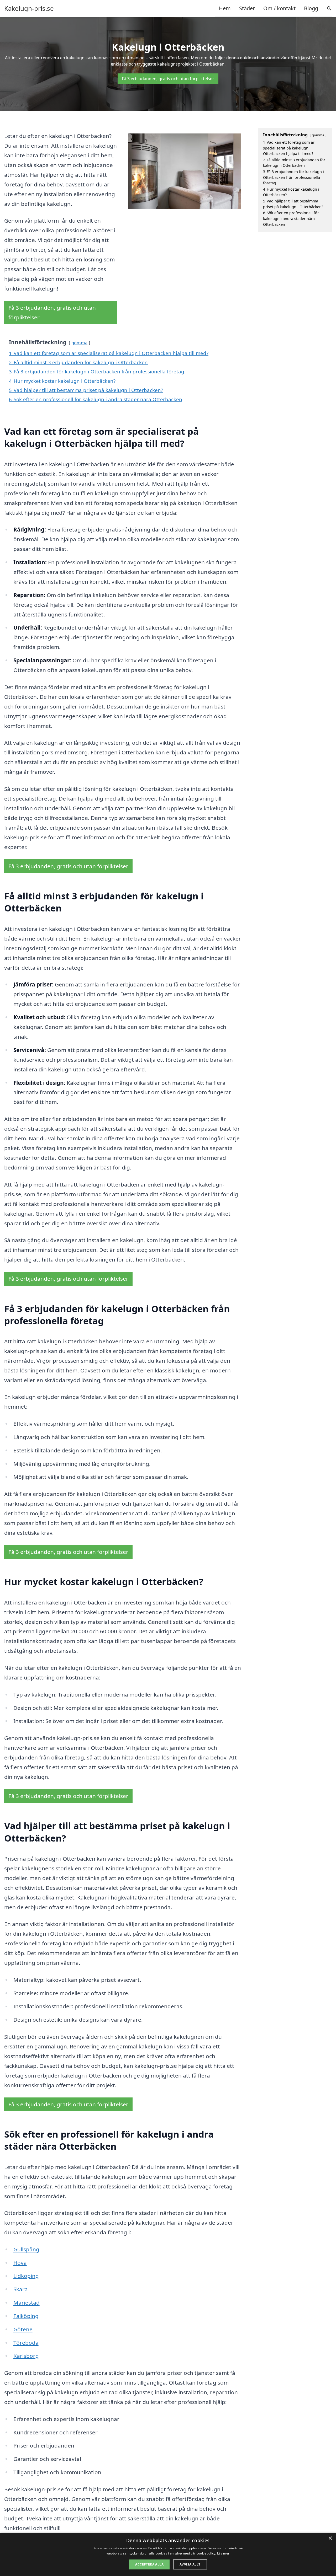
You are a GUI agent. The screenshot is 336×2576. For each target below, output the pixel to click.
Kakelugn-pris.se (29, 8)
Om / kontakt (279, 8)
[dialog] (168, 2554)
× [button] (330, 2538)
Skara (21, 2289)
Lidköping (26, 2276)
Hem (225, 8)
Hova (20, 2263)
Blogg (311, 8)
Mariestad (27, 2303)
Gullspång (26, 2249)
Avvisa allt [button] (190, 2564)
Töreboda (26, 2343)
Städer (247, 8)
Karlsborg (26, 2356)
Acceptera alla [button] (149, 2564)
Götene (23, 2329)
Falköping (26, 2316)
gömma (79, 343)
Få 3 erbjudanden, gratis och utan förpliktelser (168, 79)
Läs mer (223, 2553)
